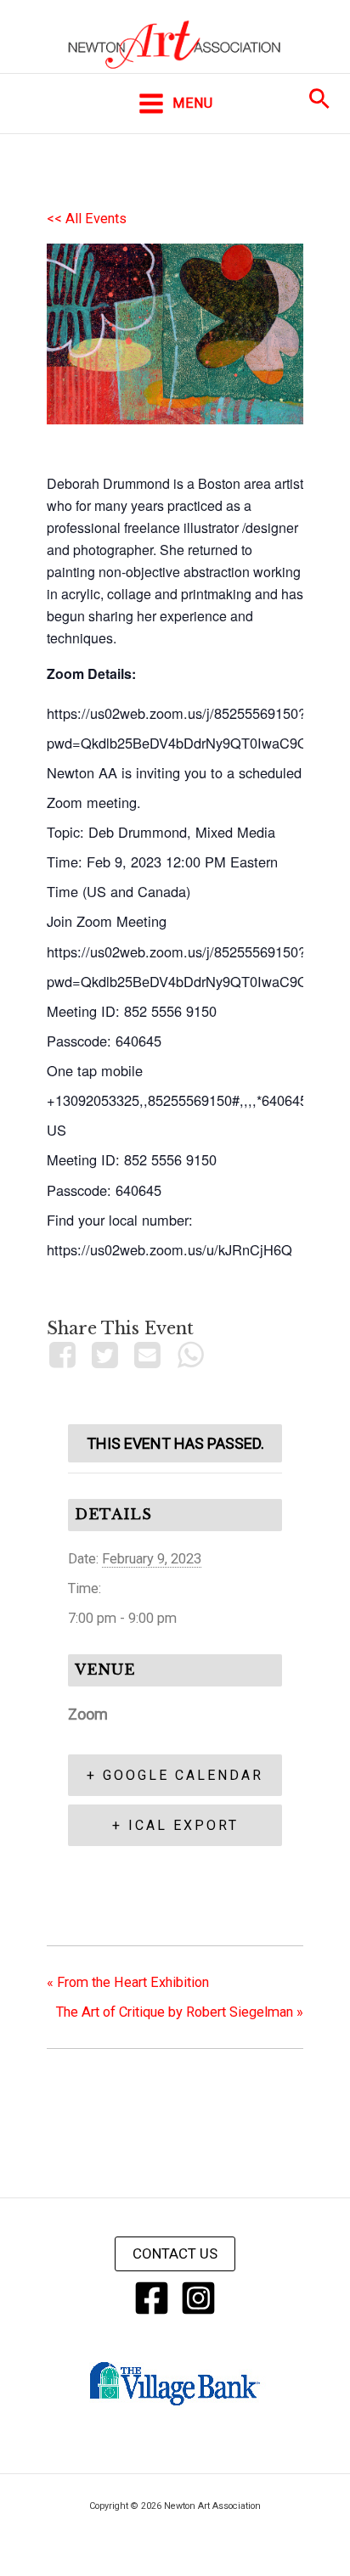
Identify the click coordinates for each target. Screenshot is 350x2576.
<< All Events (87, 219)
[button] (319, 98)
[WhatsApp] (190, 1355)
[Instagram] (198, 2298)
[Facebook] (65, 1355)
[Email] (148, 1355)
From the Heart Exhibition (128, 1982)
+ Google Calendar (175, 1775)
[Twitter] (104, 1355)
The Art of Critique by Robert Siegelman (180, 2012)
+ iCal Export (175, 1825)
